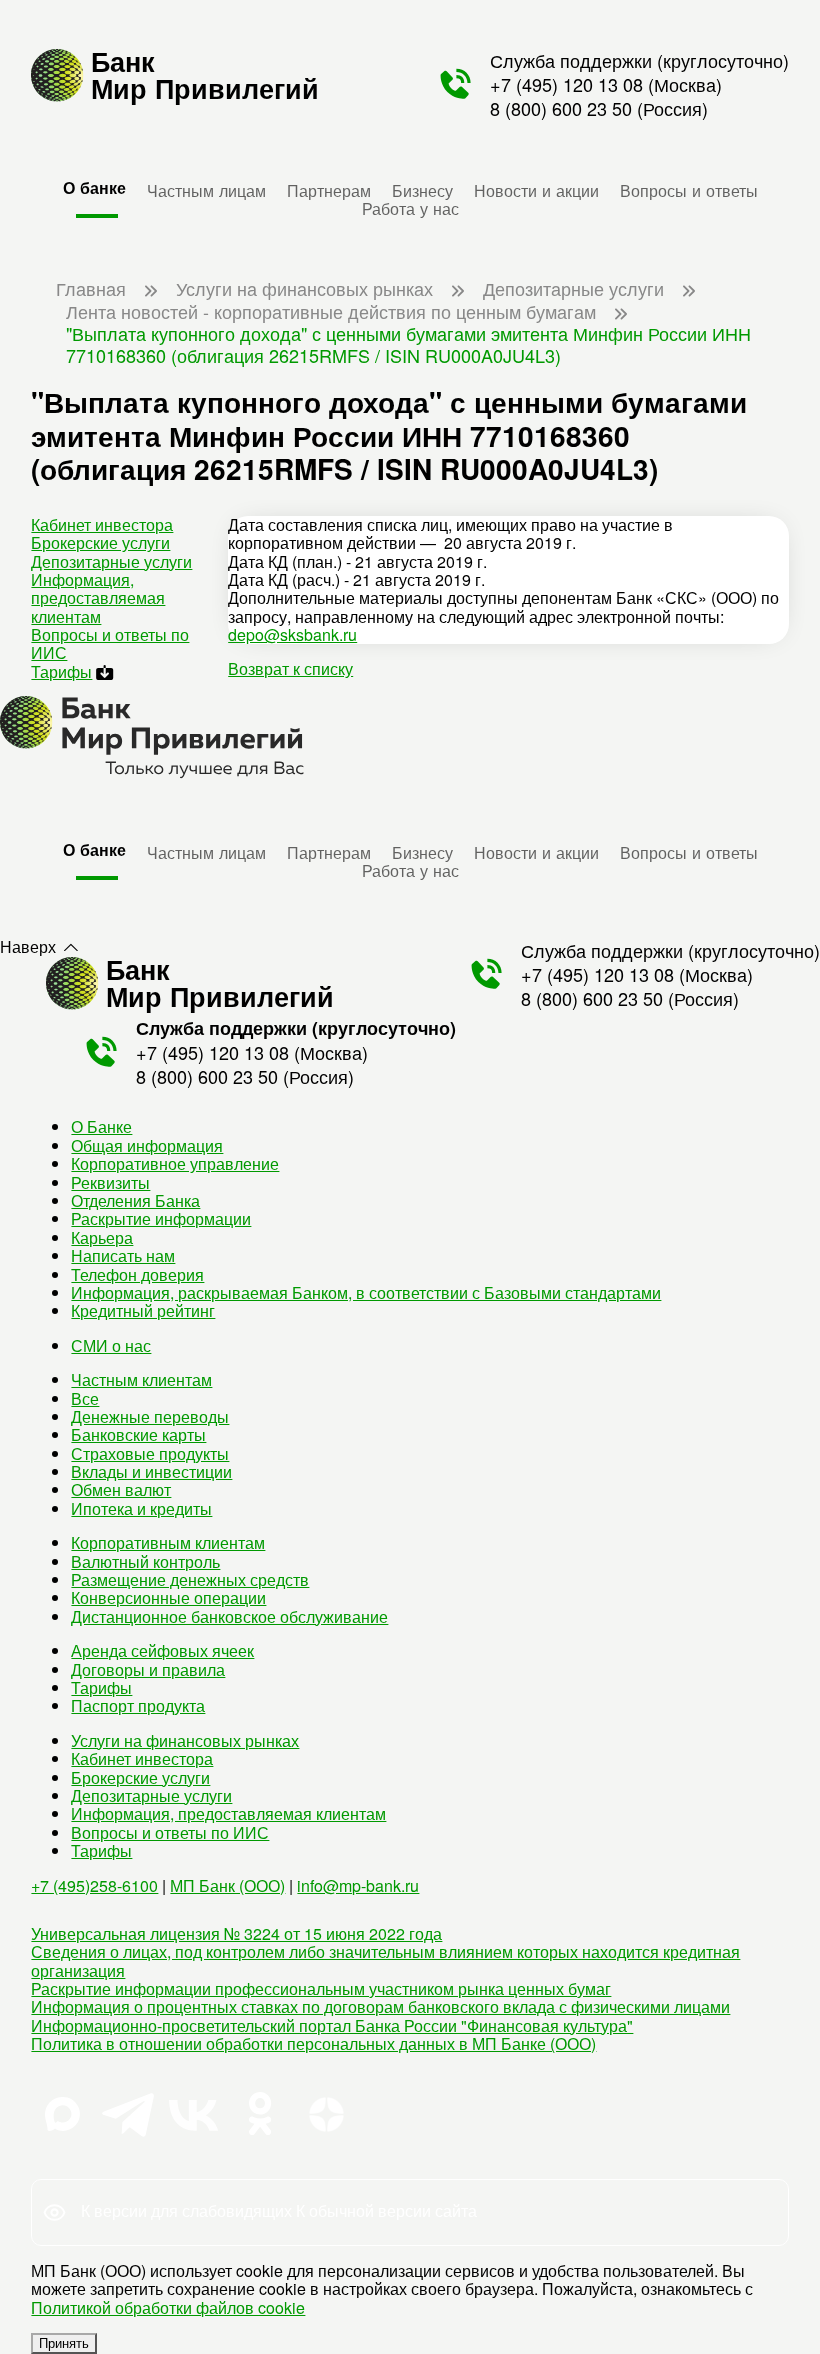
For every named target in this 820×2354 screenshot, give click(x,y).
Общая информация (147, 1145)
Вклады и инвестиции (151, 1471)
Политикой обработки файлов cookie (168, 2307)
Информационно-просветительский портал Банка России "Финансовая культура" (332, 2025)
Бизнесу (422, 190)
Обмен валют (121, 1489)
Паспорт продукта (138, 1705)
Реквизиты (110, 1182)
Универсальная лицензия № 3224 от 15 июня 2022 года (236, 1933)
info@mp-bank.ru (358, 1885)
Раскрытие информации (161, 1218)
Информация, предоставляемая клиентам (98, 598)
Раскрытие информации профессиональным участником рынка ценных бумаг (321, 1988)
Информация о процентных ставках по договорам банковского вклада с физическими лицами (380, 2006)
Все (85, 1398)
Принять (64, 2343)
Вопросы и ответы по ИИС (110, 643)
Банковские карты (138, 1434)
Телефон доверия (137, 1274)
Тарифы (61, 671)
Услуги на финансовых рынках (185, 1740)
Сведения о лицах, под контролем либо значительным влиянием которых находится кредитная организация (385, 1960)
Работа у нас (410, 208)
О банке (94, 187)
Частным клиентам (141, 1379)
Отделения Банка (135, 1200)
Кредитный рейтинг (143, 1310)
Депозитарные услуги (111, 561)
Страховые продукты (150, 1453)
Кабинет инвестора (102, 524)
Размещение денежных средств (190, 1579)
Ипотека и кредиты (141, 1508)
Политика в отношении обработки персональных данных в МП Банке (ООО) (313, 2043)
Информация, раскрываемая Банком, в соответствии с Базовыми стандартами (366, 1292)
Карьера (102, 1237)
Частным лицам (206, 190)
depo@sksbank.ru (292, 634)
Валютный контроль (145, 1561)
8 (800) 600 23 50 (561, 108)
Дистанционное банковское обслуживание (229, 1616)
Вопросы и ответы (689, 190)
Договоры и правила (148, 1669)
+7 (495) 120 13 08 (566, 84)
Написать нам (123, 1255)
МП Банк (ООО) (227, 1885)
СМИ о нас (111, 1345)
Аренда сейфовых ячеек (162, 1650)
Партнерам (329, 190)
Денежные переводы (150, 1416)
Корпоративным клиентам (168, 1542)
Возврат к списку (290, 668)
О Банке (101, 1126)
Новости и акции (536, 190)
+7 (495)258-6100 (94, 1885)
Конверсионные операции (168, 1597)
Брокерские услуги (100, 542)
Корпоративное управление (175, 1163)
